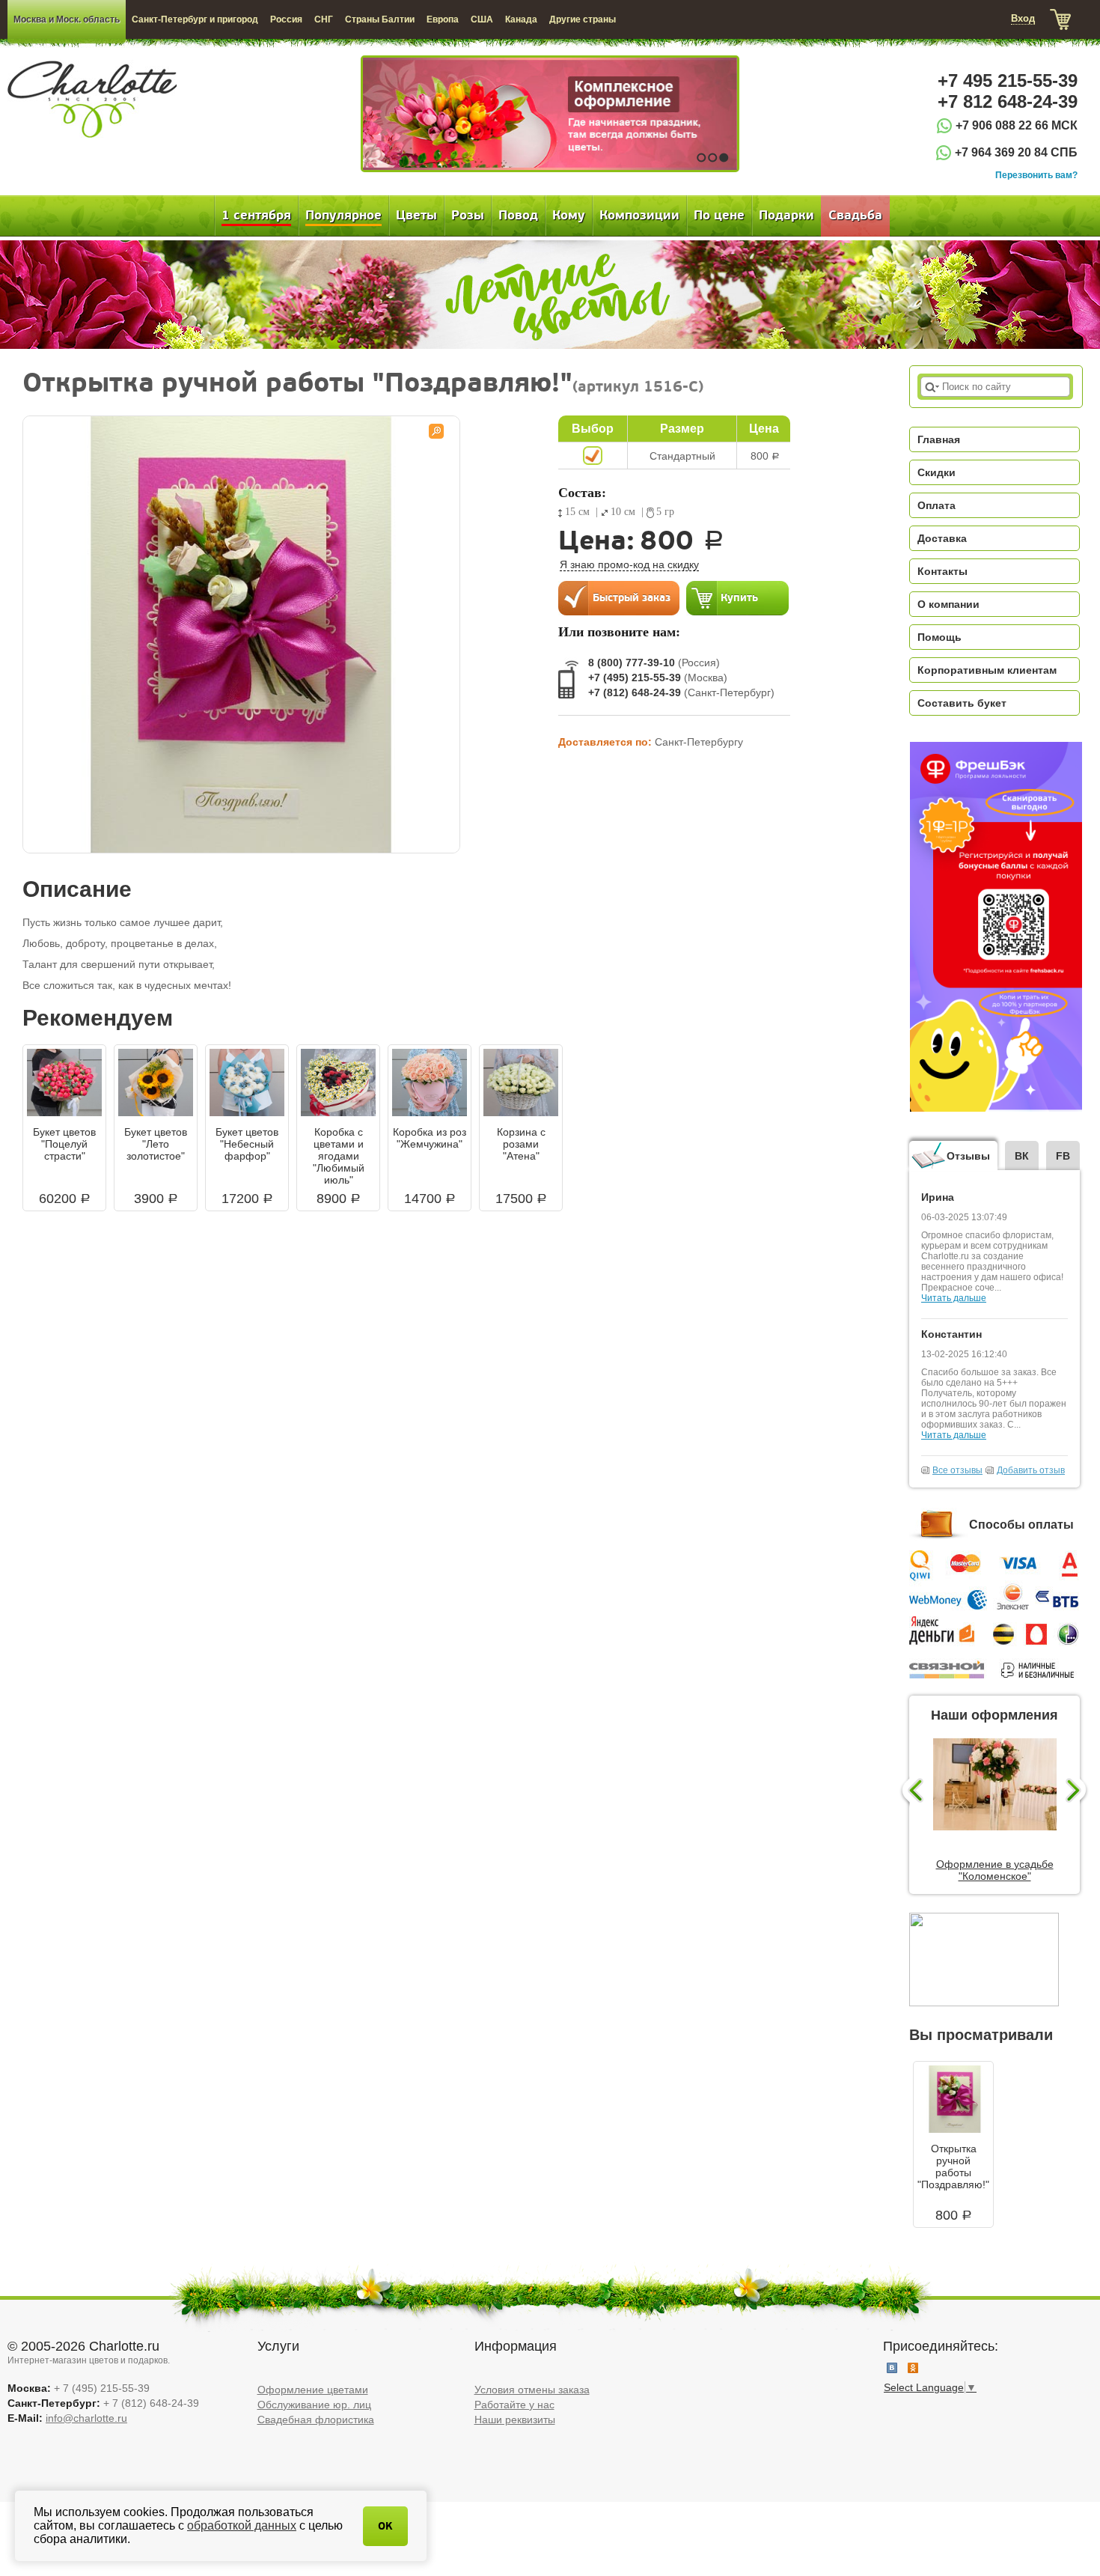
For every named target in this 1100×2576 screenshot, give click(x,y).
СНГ (324, 19)
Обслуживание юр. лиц (314, 2405)
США (482, 19)
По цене (719, 216)
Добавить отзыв (1031, 1470)
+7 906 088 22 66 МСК (1017, 125)
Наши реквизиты (515, 2420)
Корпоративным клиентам (987, 670)
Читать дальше (954, 1298)
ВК (1022, 1156)
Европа (443, 19)
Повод (518, 216)
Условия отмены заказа (532, 2390)
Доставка (942, 538)
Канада (521, 19)
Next (1078, 1791)
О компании (948, 604)
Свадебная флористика (316, 2420)
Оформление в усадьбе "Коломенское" (995, 1870)
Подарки (786, 216)
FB (1063, 1156)
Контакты (942, 571)
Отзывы (968, 1156)
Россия (286, 19)
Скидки (936, 472)
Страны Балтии (380, 19)
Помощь (939, 637)
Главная (939, 439)
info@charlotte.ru (86, 2418)
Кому (569, 216)
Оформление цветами (313, 2390)
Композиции (639, 216)
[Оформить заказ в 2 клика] (619, 597)
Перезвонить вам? (1036, 175)
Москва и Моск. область (67, 19)
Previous (911, 1791)
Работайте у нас (514, 2405)
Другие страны (583, 19)
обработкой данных (242, 2525)
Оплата (936, 505)
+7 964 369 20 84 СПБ (1016, 152)
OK (385, 2526)
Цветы (416, 216)
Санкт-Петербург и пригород (195, 19)
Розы (468, 216)
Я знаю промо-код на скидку (629, 564)
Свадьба (855, 216)
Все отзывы (957, 1470)
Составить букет (962, 703)
